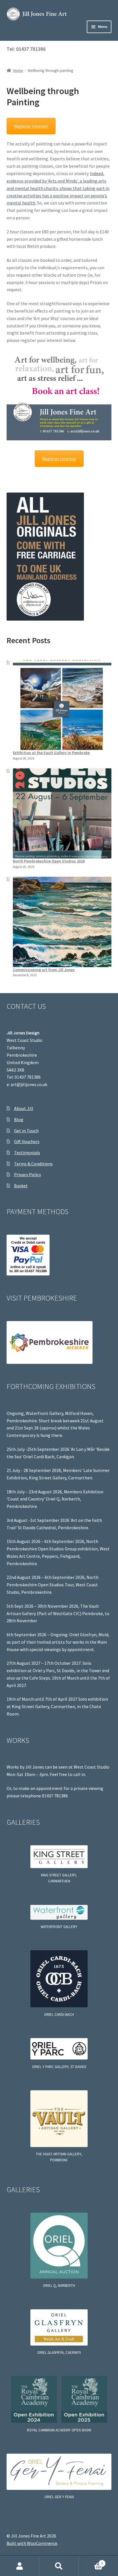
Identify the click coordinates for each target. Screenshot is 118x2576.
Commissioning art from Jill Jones (44, 970)
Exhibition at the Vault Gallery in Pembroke (51, 753)
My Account (20, 2566)
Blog (19, 1119)
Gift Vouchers (27, 1141)
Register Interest (31, 126)
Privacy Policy (27, 1174)
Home (18, 70)
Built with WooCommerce (32, 2543)
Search (59, 2566)
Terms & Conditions (33, 1164)
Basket (21, 1186)
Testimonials (27, 1153)
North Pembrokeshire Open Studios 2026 (49, 861)
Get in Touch (26, 1131)
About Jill (24, 1108)
